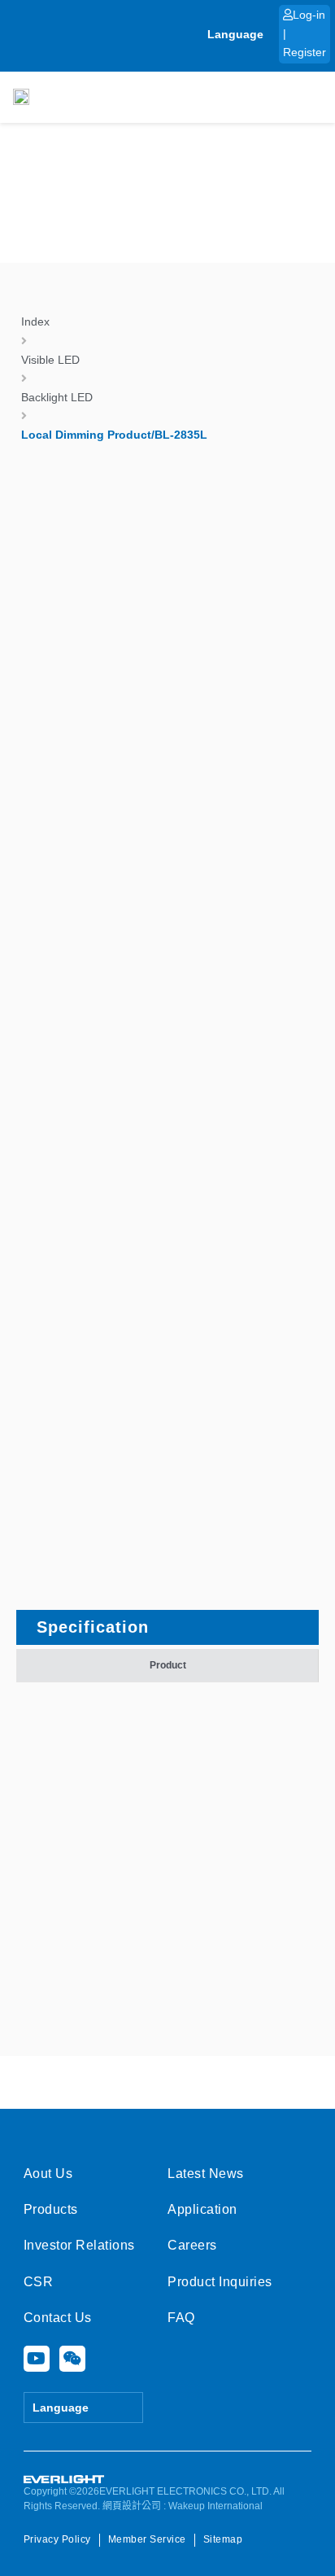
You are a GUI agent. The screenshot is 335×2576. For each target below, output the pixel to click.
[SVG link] (64, 2480)
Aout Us (48, 2174)
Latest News (206, 2174)
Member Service (147, 2539)
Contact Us (58, 2318)
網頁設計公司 (132, 2506)
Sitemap (223, 2539)
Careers (192, 2245)
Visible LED (50, 360)
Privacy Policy (57, 2539)
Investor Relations (79, 2245)
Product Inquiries (220, 2282)
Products (51, 2209)
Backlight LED (57, 397)
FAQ (181, 2318)
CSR (39, 2282)
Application (202, 2209)
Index (35, 321)
